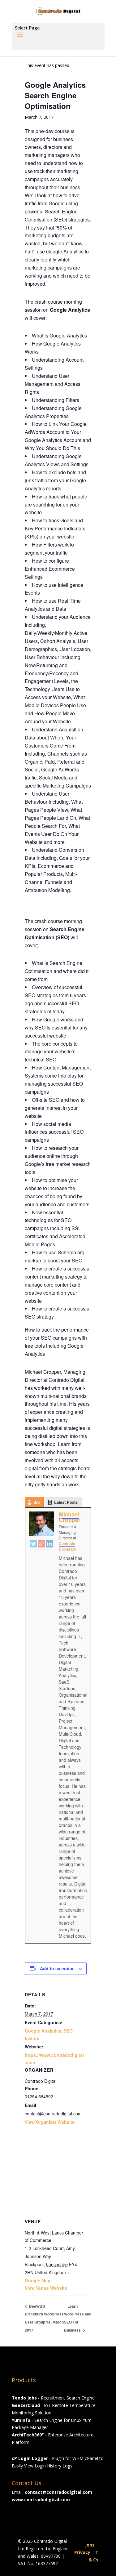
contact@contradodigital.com (58, 2492)
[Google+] (41, 1545)
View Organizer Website (50, 2122)
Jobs (90, 2545)
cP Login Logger (30, 2458)
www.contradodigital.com (41, 2500)
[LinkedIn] (49, 1545)
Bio (37, 1502)
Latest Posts (66, 1502)
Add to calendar (57, 1968)
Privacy (82, 2552)
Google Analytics (43, 2031)
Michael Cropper (70, 1517)
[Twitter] (33, 1545)
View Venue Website (46, 2288)
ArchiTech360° (28, 2435)
